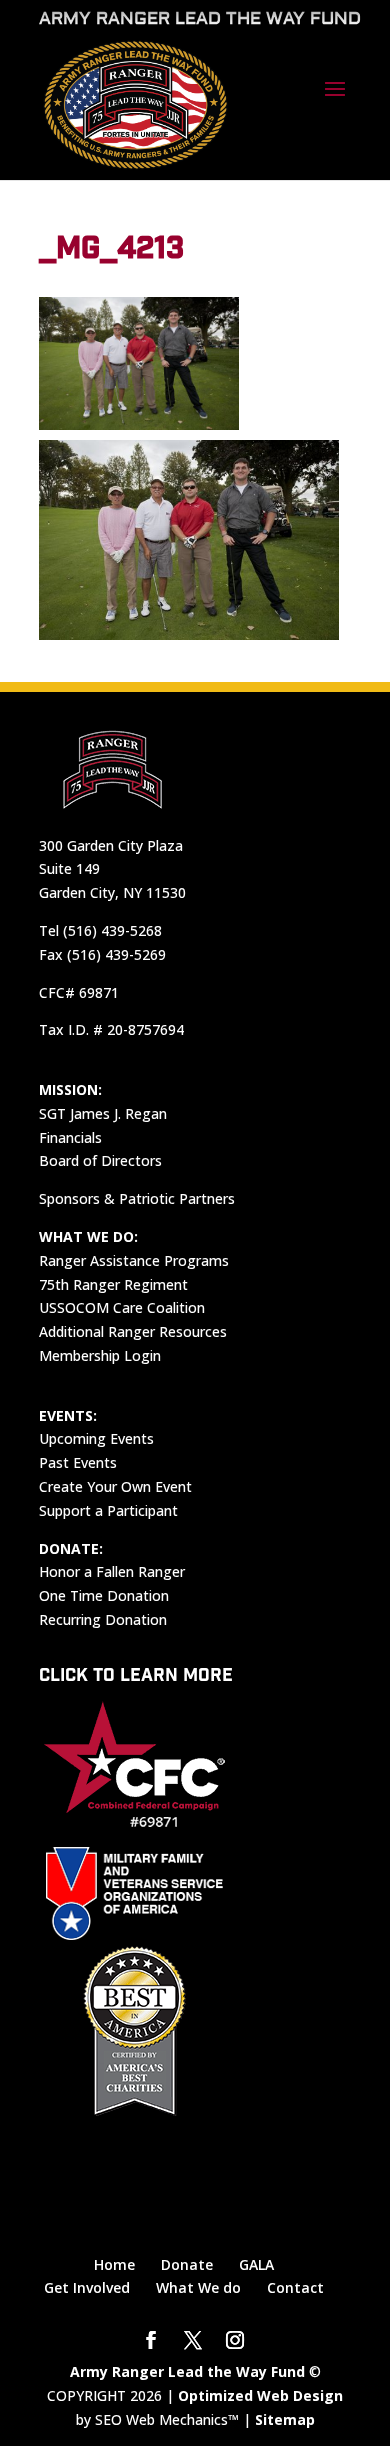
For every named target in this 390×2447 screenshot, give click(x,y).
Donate (187, 2264)
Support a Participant (108, 1510)
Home (114, 2264)
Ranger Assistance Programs (134, 1260)
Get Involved (87, 2287)
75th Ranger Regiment (113, 1284)
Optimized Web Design (260, 2395)
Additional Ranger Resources (133, 1331)
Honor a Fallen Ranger (112, 1571)
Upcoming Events (96, 1438)
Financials (70, 1137)
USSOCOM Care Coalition (122, 1307)
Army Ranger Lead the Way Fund (187, 2371)
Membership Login (100, 1355)
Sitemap (285, 2419)
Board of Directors (100, 1160)
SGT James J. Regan (103, 1113)
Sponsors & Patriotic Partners (137, 1198)
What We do (198, 2287)
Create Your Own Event (115, 1486)
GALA (256, 2264)
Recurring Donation (103, 1619)
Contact (295, 2287)
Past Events (78, 1462)
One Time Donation (104, 1595)
